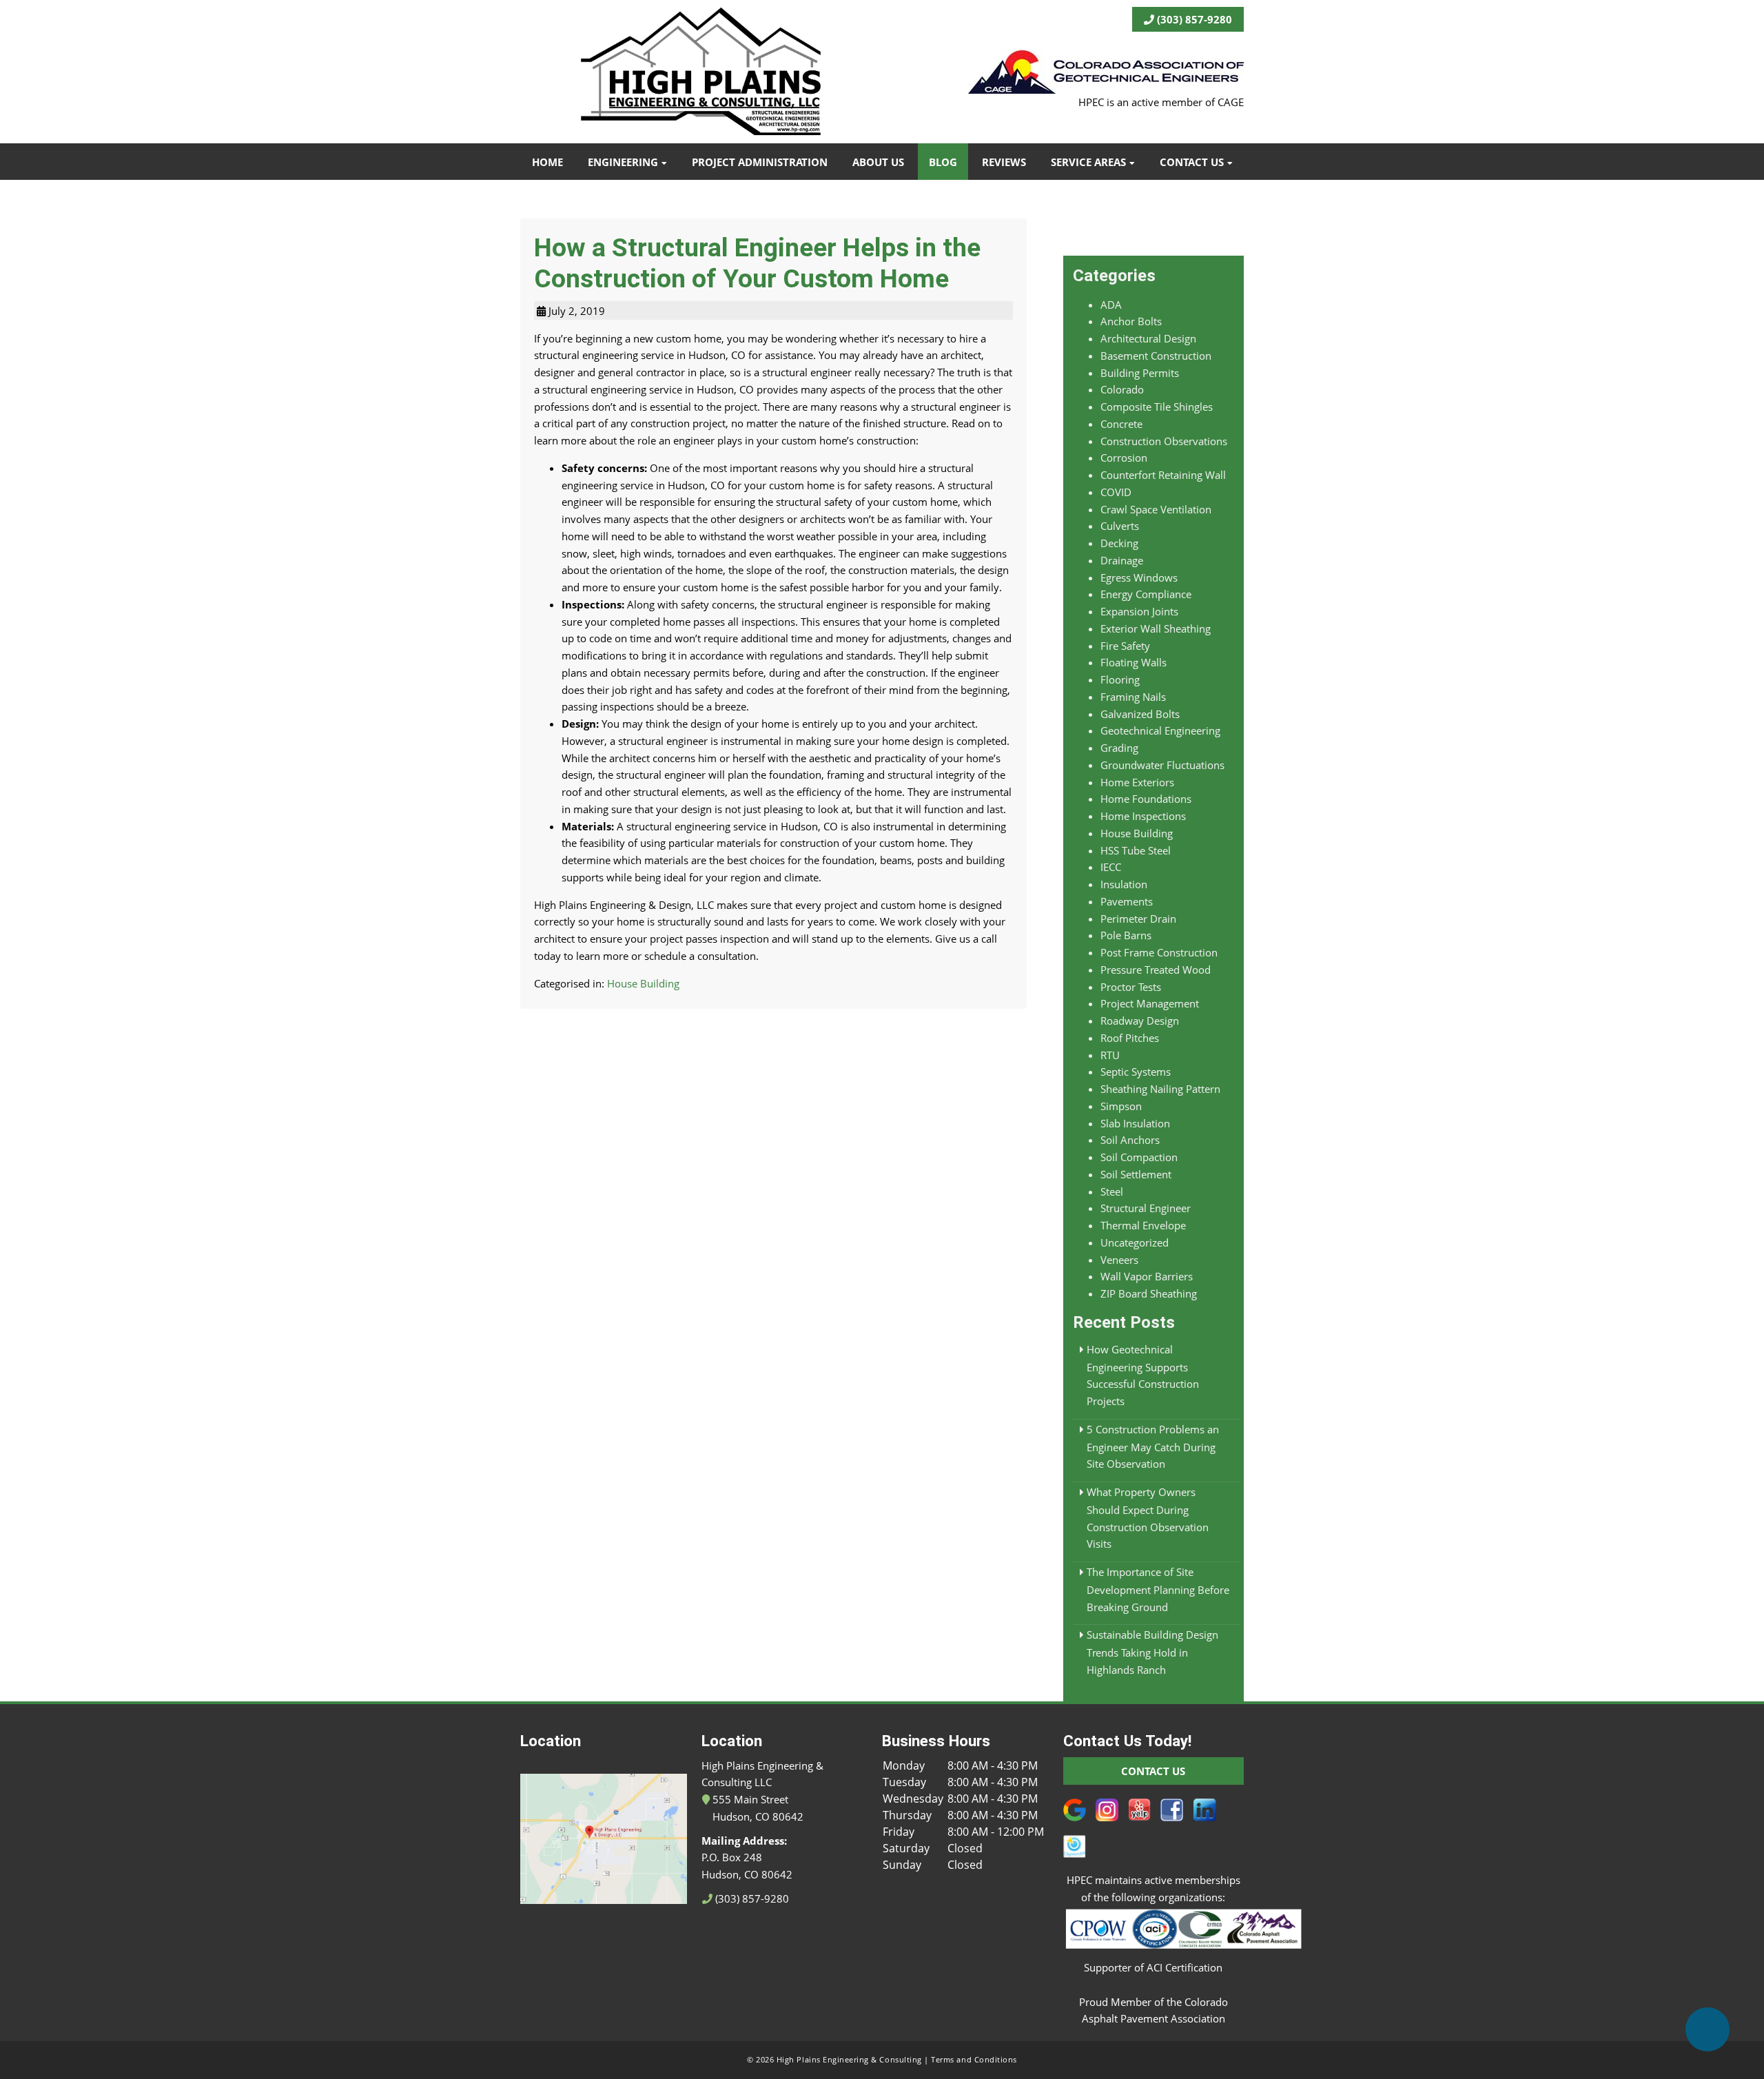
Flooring (1120, 679)
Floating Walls (1134, 662)
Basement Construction (1156, 356)
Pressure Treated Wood (1156, 970)
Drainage (1122, 560)
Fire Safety (1125, 646)
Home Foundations (1146, 799)
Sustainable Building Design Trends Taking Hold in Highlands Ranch (1152, 1652)
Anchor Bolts (1131, 321)
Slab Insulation (1135, 1123)
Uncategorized (1135, 1242)
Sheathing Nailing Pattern (1160, 1089)
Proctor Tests (1131, 987)
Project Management (1150, 1003)
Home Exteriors (1137, 782)
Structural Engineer (1146, 1208)
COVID (1116, 492)
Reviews (1004, 162)
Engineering (623, 162)
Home (547, 162)
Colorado (1122, 389)
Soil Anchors (1130, 1140)
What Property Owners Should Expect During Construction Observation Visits (1148, 1518)
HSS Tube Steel (1136, 850)
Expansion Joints (1139, 611)
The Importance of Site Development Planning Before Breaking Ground (1158, 1589)
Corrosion (1124, 458)
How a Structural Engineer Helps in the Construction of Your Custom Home (757, 263)
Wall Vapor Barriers (1147, 1276)
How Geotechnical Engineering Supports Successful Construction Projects (1143, 1375)
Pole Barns (1126, 935)
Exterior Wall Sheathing (1156, 628)
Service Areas (1088, 162)
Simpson (1121, 1106)
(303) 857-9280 (1193, 19)
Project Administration (760, 162)
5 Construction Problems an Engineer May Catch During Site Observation (1153, 1447)
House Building (643, 983)
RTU (1110, 1055)
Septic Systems (1136, 1072)
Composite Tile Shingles (1157, 407)
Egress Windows (1139, 577)
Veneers (1119, 1260)
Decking (1119, 543)
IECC (1111, 867)
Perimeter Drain (1138, 919)
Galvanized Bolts (1140, 714)
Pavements (1127, 901)
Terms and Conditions (974, 2060)
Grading (1119, 748)
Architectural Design (1148, 338)
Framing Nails (1133, 697)
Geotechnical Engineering (1160, 730)
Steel (1112, 1191)
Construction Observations (1164, 441)
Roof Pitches (1130, 1038)
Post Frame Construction (1159, 952)
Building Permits (1140, 373)
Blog (943, 162)
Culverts (1120, 526)
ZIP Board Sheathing (1149, 1293)
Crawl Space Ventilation (1156, 509)
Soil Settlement (1136, 1174)
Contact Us (1192, 162)
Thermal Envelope (1143, 1225)
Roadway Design (1140, 1021)
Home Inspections (1143, 816)
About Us (878, 162)
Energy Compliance (1146, 594)
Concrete (1121, 424)
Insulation (1124, 884)
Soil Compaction (1139, 1157)
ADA (1111, 305)
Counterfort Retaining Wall (1163, 475)
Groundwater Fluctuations (1162, 765)
